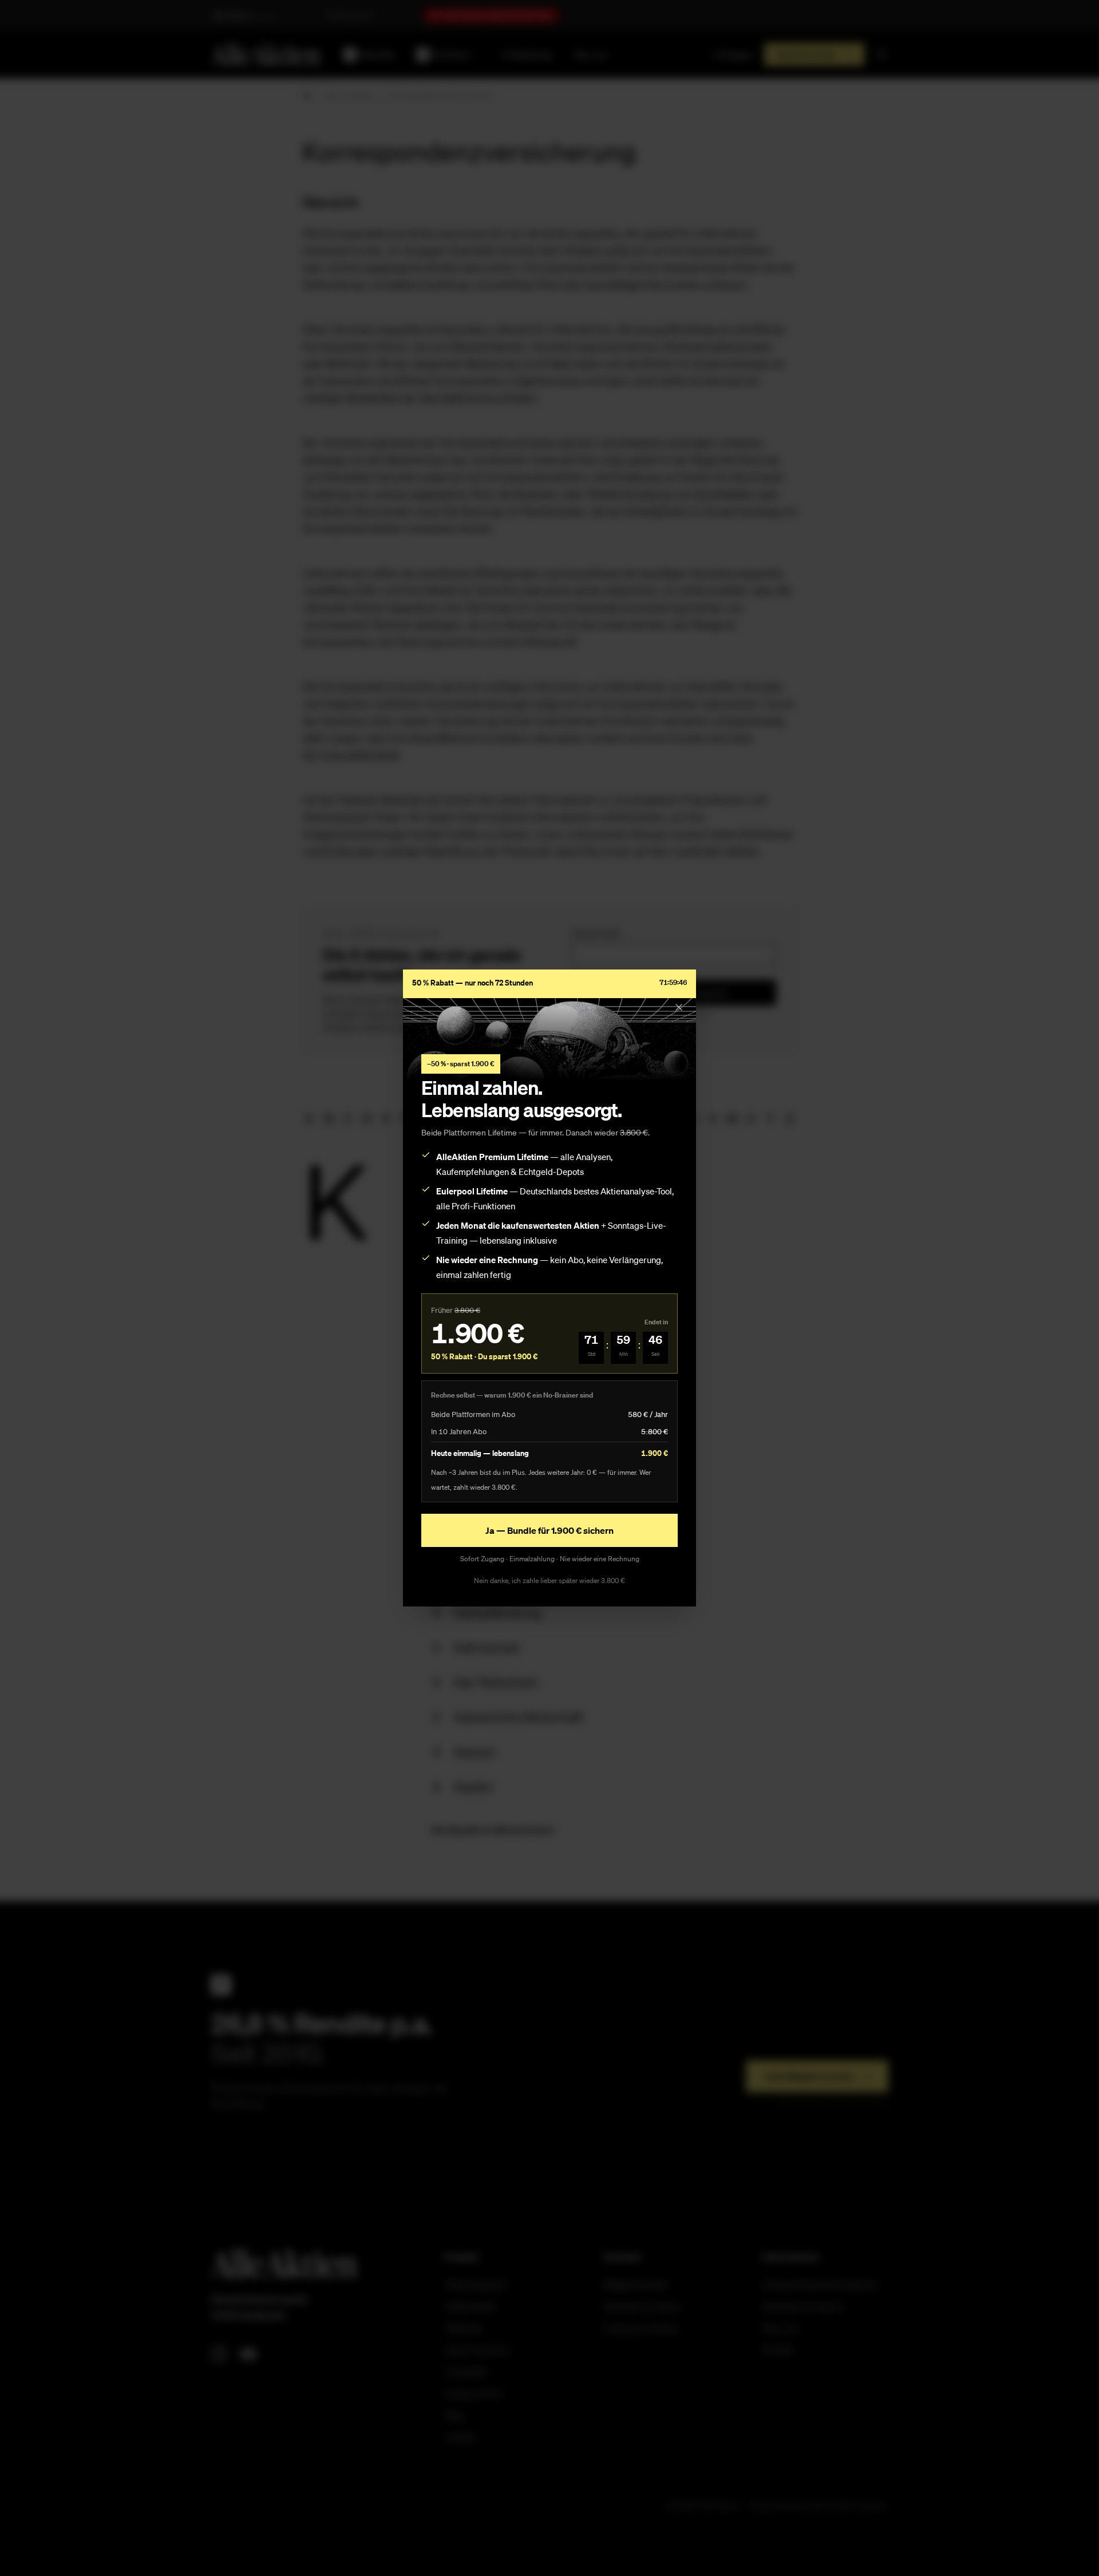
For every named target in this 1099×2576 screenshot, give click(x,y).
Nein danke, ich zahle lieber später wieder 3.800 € (549, 1580)
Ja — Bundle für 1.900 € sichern (549, 1530)
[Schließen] (679, 1007)
